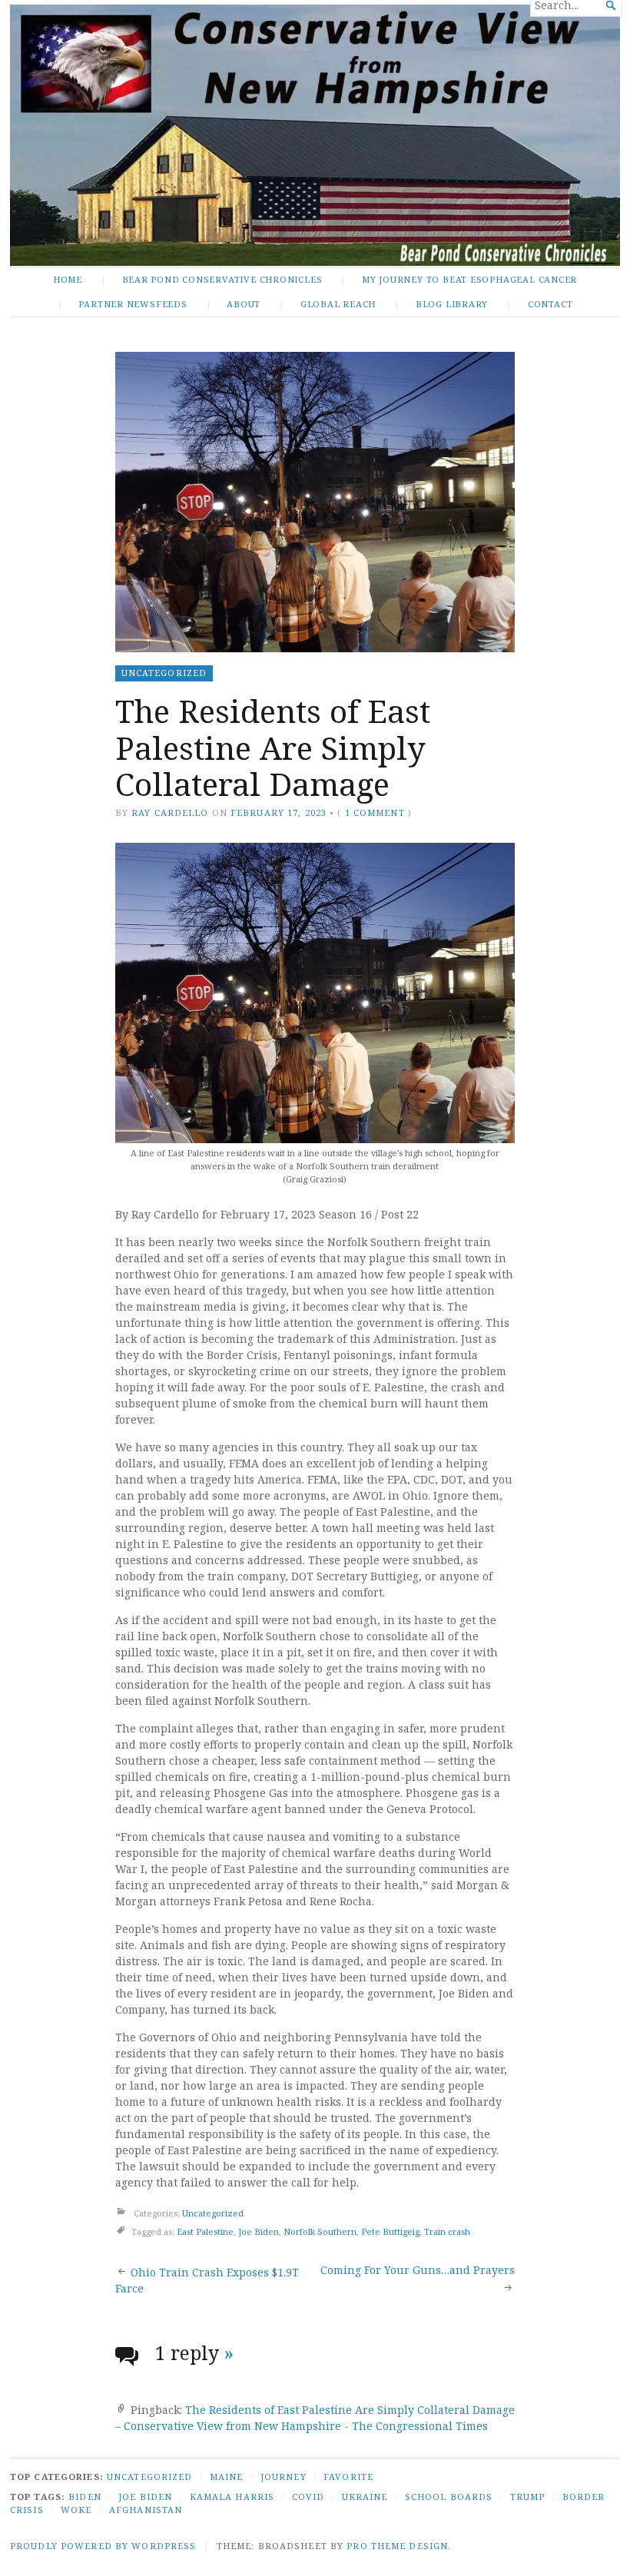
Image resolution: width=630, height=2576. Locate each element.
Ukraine (365, 2496)
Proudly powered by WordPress (103, 2546)
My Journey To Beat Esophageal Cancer (469, 279)
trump (528, 2496)
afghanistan (146, 2510)
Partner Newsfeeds (133, 304)
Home (68, 279)
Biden (85, 2496)
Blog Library (452, 304)
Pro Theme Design (397, 2546)
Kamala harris (232, 2496)
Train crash (447, 2231)
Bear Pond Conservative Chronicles (222, 279)
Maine (227, 2477)
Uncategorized (164, 673)
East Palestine (205, 2231)
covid (308, 2496)
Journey (283, 2477)
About (244, 304)
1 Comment (375, 812)
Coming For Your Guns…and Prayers (418, 2270)
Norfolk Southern (320, 2231)
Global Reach (338, 304)
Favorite (348, 2477)
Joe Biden (259, 2231)
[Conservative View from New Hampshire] (315, 135)
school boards (449, 2496)
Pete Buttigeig (390, 2231)
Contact (550, 304)
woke (76, 2510)
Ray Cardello (170, 812)
